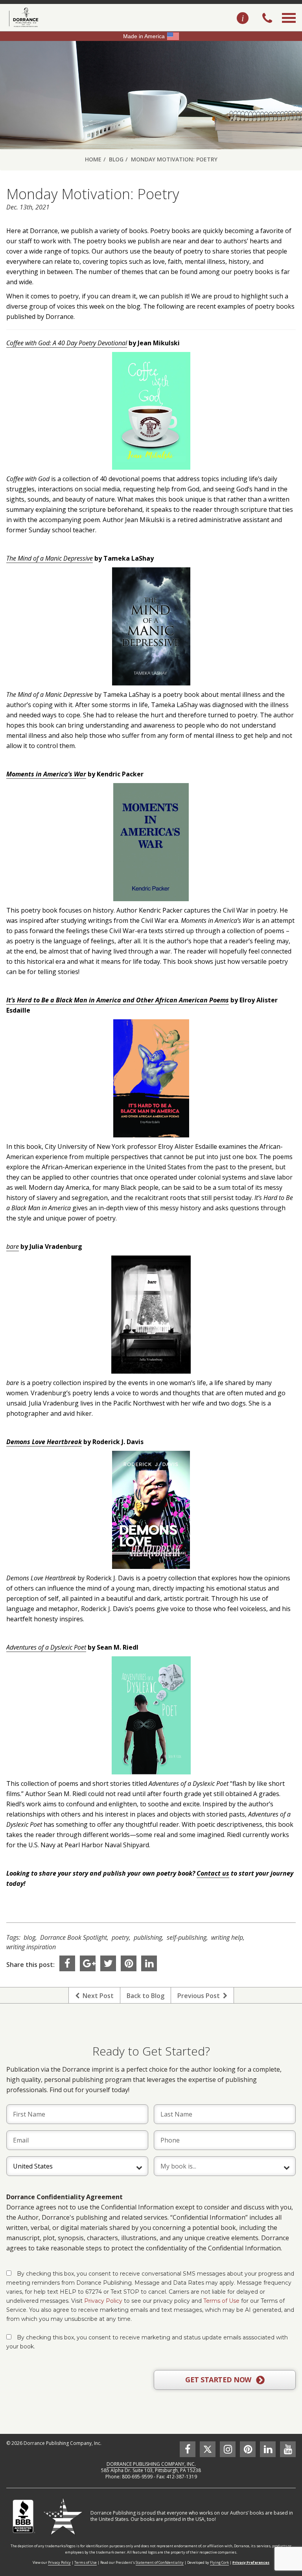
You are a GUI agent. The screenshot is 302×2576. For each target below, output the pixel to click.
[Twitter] (108, 1963)
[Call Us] (267, 19)
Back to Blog (145, 1996)
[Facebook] (67, 1963)
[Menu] (289, 27)
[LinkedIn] (149, 1963)
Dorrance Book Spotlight (74, 1937)
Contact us (213, 1873)
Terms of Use (221, 2301)
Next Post (97, 1996)
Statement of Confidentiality (160, 2562)
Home (93, 159)
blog (29, 1937)
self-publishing (187, 1937)
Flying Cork (219, 2562)
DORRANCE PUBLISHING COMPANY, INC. (151, 2464)
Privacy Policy (103, 2301)
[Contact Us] (243, 19)
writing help (227, 1937)
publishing (148, 1937)
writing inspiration (31, 1947)
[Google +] (88, 1963)
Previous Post (200, 1996)
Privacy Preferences (251, 2562)
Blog (116, 159)
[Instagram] (228, 2449)
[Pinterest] (129, 1963)
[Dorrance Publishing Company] (23, 17)
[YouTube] (288, 2449)
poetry (120, 1937)
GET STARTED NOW (219, 2380)
